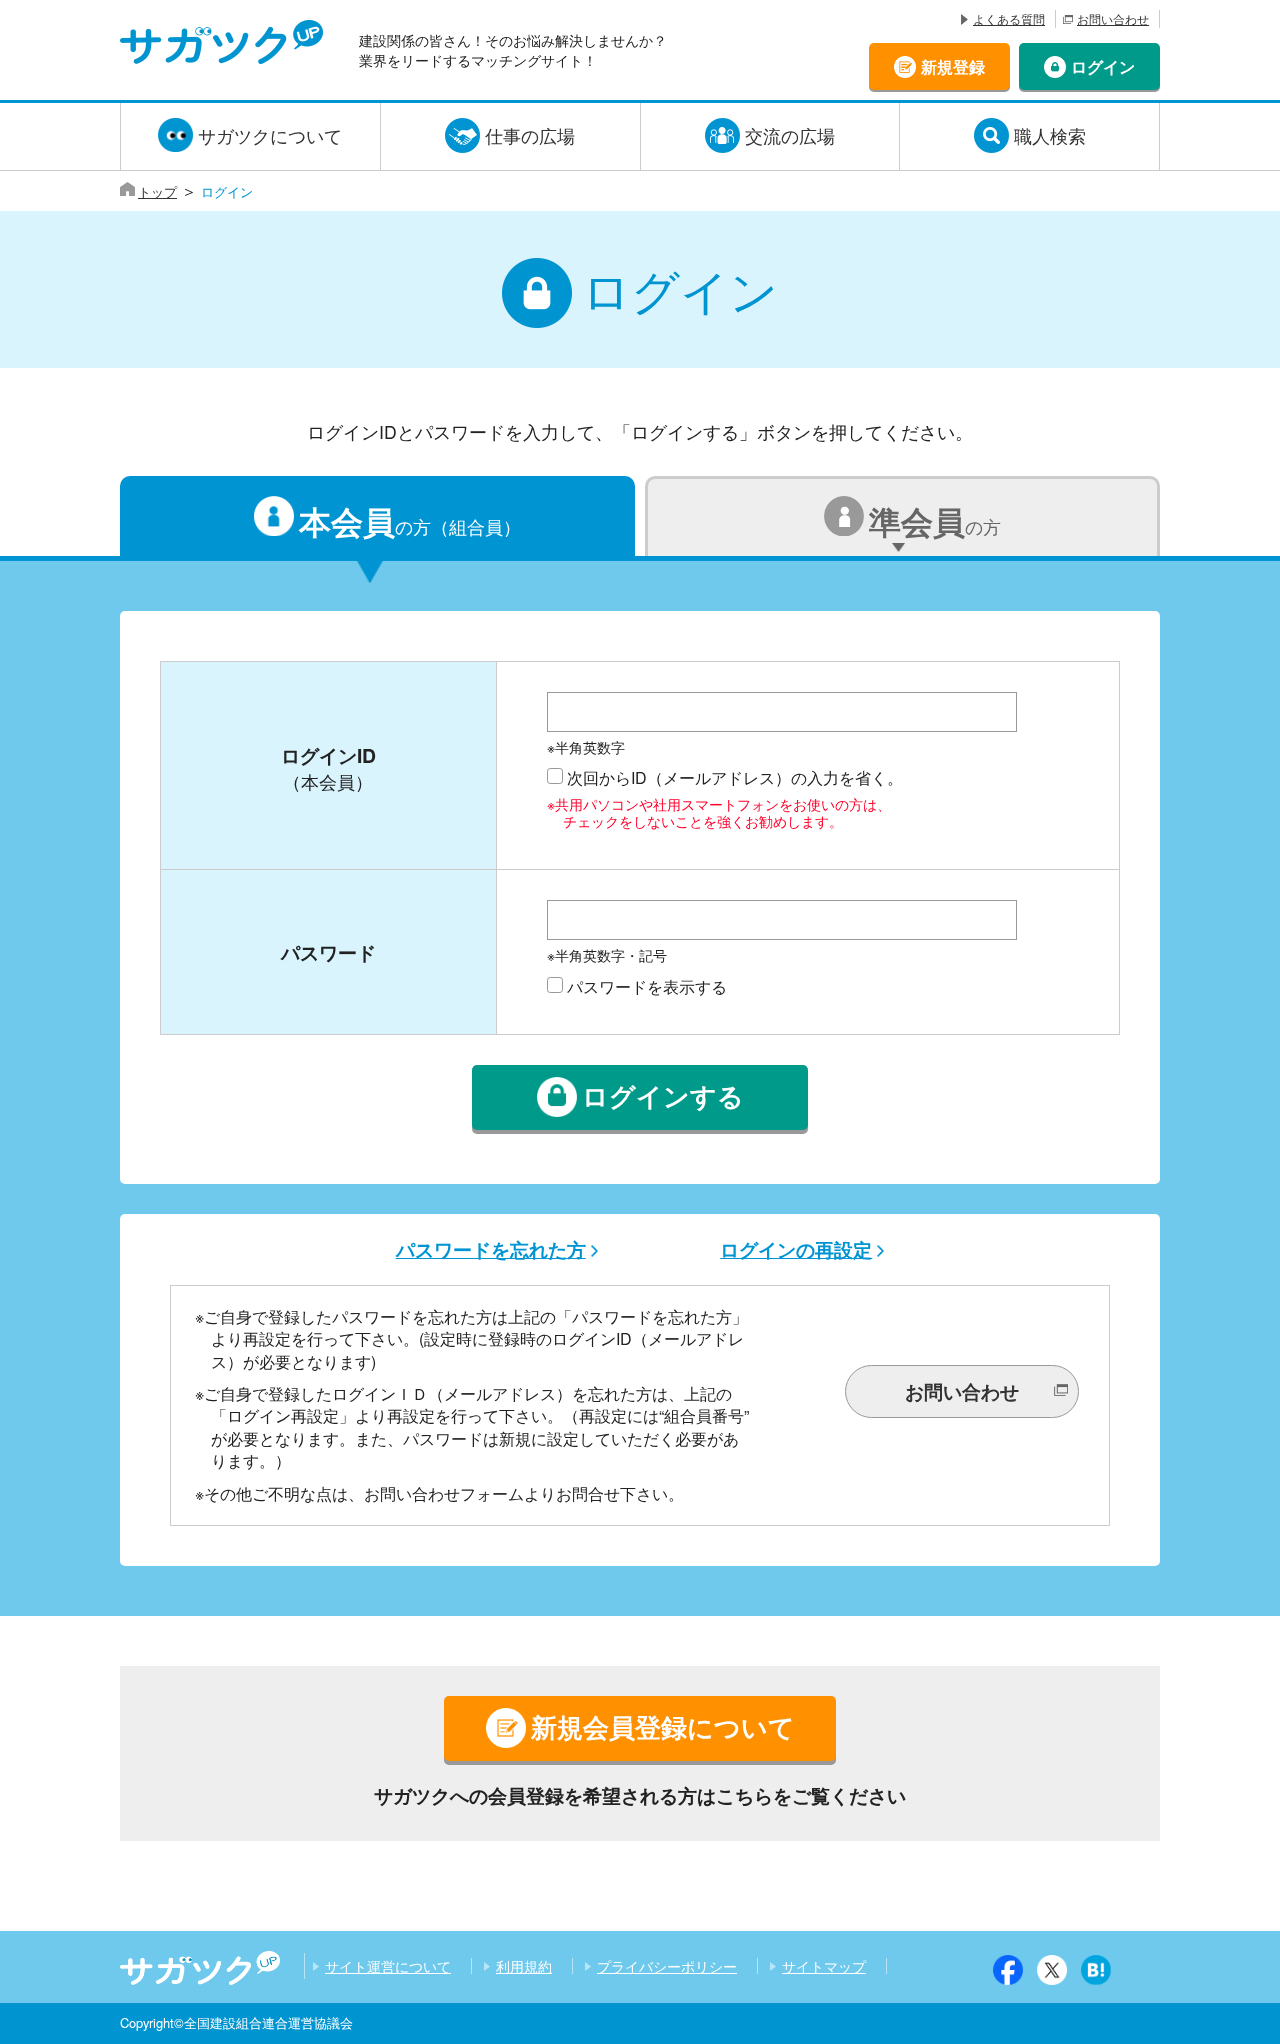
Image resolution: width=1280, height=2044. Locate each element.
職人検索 (1050, 135)
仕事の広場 (530, 135)
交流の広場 (790, 135)
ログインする (663, 1096)
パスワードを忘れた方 (491, 1249)
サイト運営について (388, 1966)
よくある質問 (1009, 18)
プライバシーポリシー (667, 1966)
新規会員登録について (663, 1726)
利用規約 (524, 1966)
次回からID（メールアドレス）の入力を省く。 (735, 777)
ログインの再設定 (796, 1249)
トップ (157, 191)
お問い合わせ (1113, 18)
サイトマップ (824, 1966)
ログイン (1103, 66)
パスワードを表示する (647, 986)
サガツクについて (270, 135)
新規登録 (953, 66)
